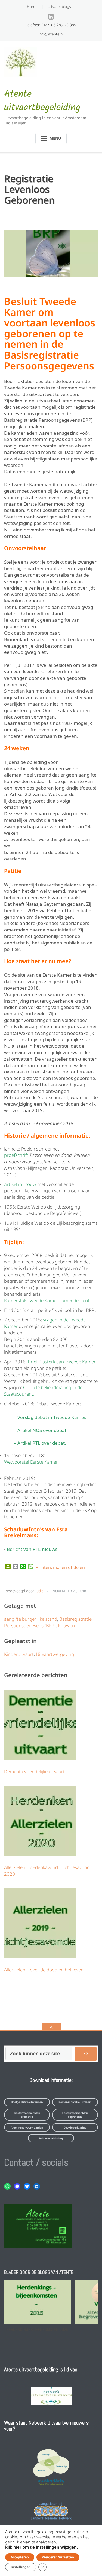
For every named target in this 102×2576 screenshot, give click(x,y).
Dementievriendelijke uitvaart (34, 1771)
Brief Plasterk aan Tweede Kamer (62, 1362)
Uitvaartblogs (59, 6)
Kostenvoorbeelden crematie (27, 2115)
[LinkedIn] (51, 17)
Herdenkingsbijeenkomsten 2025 (37, 2329)
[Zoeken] (86, 2054)
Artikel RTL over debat (41, 1442)
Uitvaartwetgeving (55, 1654)
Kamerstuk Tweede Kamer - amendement (47, 1300)
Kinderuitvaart (19, 1654)
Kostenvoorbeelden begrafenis (75, 2115)
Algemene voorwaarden (27, 2127)
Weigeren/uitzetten (58, 2557)
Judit (39, 1591)
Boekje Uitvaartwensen (27, 2102)
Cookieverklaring (75, 2127)
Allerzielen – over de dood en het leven (44, 1970)
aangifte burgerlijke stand (31, 1619)
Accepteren (20, 2557)
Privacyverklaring (51, 2138)
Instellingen (21, 2567)
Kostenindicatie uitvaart (75, 2102)
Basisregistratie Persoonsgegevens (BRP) (48, 1622)
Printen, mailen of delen (60, 1567)
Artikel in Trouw (20, 1184)
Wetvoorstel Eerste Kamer (31, 1462)
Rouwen (66, 1625)
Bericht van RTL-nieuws (32, 1549)
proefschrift (17, 1155)
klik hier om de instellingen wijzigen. (41, 2547)
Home (32, 6)
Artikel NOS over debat (42, 1430)
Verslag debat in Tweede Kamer (51, 1417)
